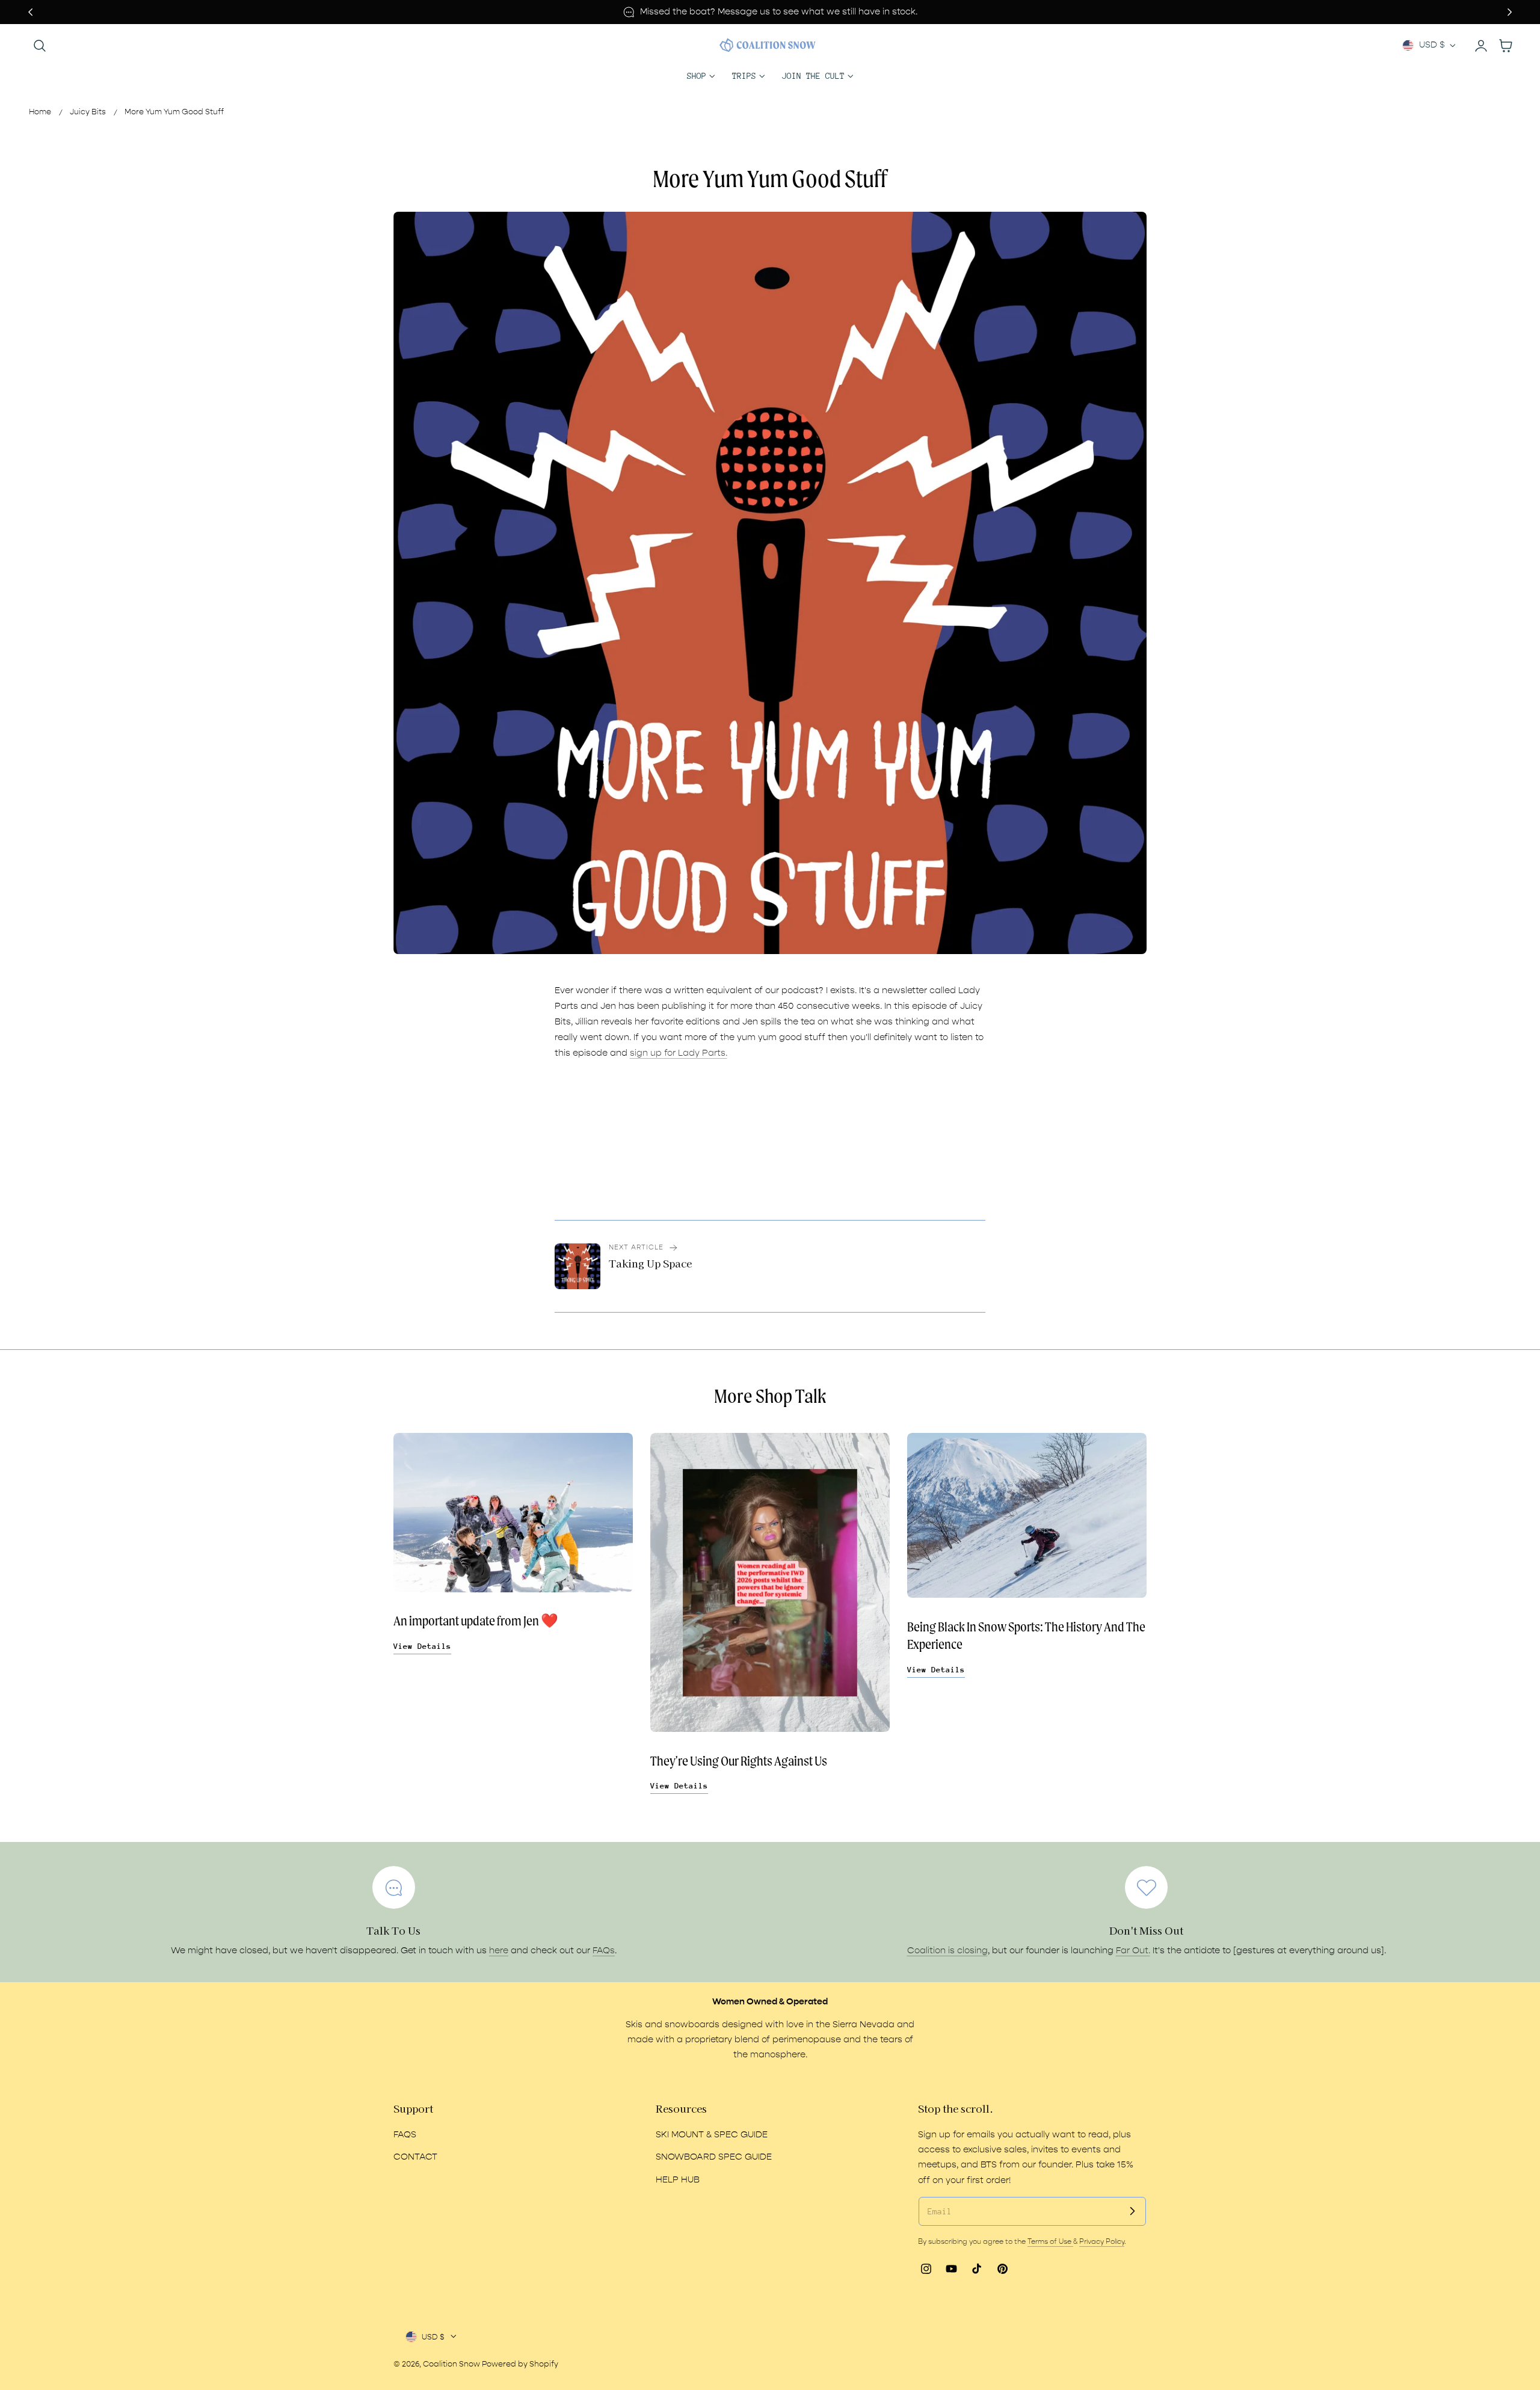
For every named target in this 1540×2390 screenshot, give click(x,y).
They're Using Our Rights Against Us (739, 1761)
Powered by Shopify (520, 2364)
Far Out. (1133, 1951)
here (499, 1951)
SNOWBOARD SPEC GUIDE (714, 2157)
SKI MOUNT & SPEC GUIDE (712, 2135)
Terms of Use (1050, 2241)
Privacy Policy (1102, 2241)
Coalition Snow (451, 2364)
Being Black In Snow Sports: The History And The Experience (1026, 1636)
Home (40, 112)
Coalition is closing (947, 1951)
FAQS (405, 2135)
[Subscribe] (1132, 2211)
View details (422, 1646)
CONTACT (415, 2157)
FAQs (604, 1951)
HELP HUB (678, 2179)
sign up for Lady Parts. (679, 1053)
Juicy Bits (88, 112)
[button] (40, 45)
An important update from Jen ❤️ (476, 1621)
